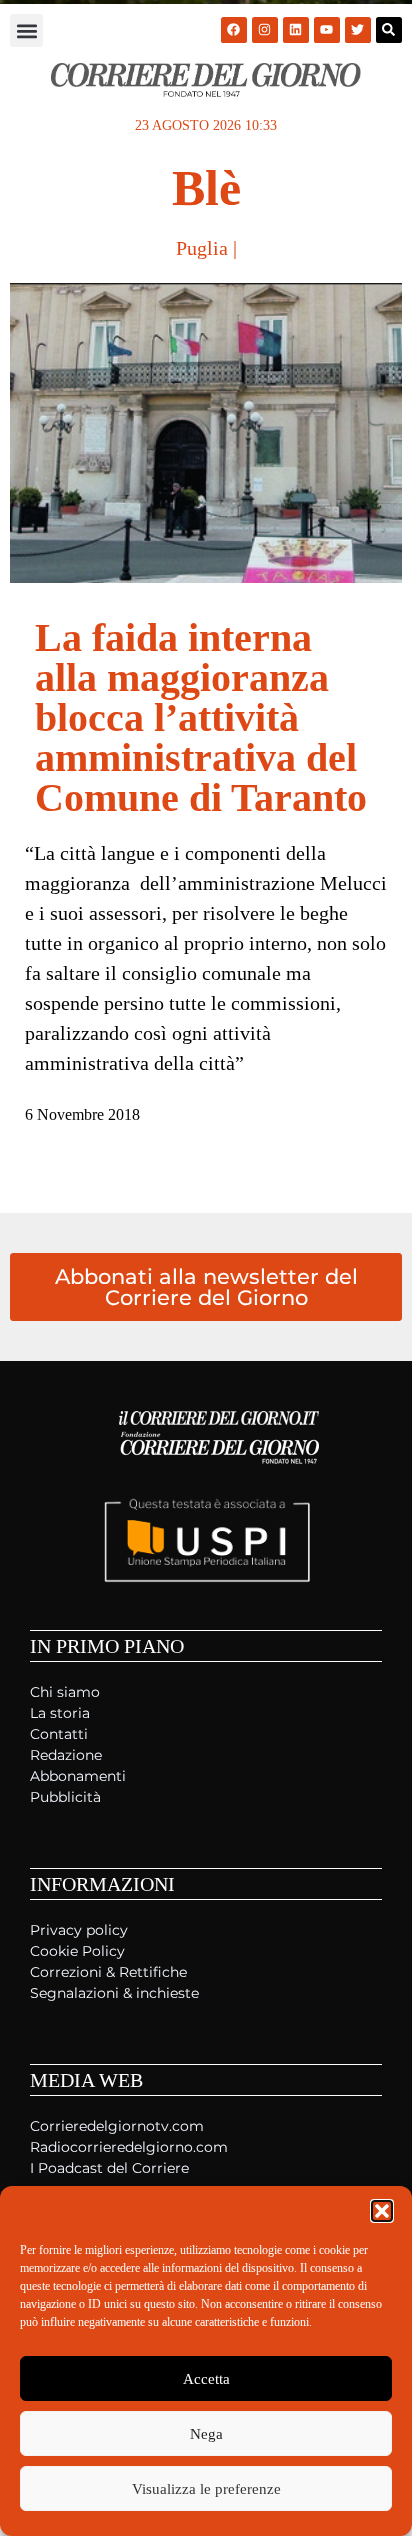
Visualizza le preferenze (206, 2489)
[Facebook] (234, 30)
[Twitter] (358, 30)
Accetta (206, 2379)
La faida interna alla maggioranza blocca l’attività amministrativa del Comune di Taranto (201, 717)
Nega (206, 2434)
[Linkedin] (296, 30)
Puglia (202, 248)
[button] (382, 2211)
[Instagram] (265, 30)
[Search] (389, 30)
